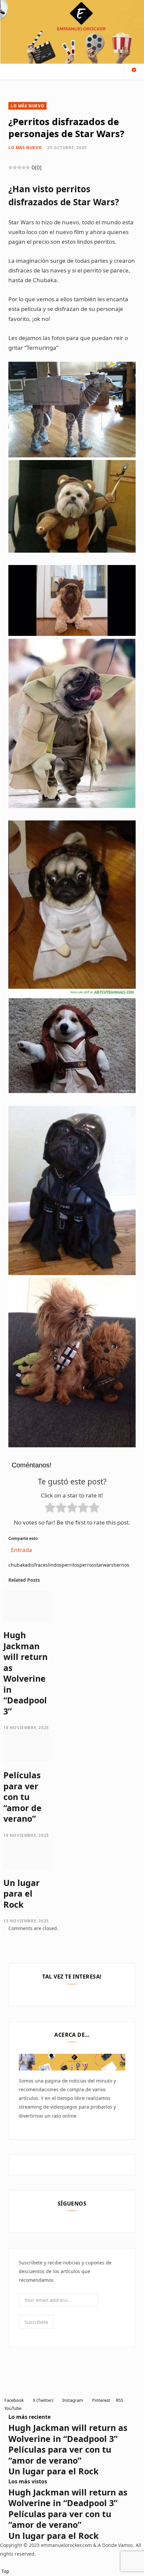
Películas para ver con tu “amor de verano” (22, 1797)
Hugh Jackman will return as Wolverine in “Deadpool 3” (25, 1673)
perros (87, 1565)
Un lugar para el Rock (21, 1893)
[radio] (50, 1509)
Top (5, 2571)
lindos (55, 1565)
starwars (104, 1565)
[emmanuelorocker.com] (72, 32)
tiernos (121, 1565)
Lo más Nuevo (27, 106)
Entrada (22, 1548)
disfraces (38, 1565)
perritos (70, 1565)
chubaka (18, 1565)
